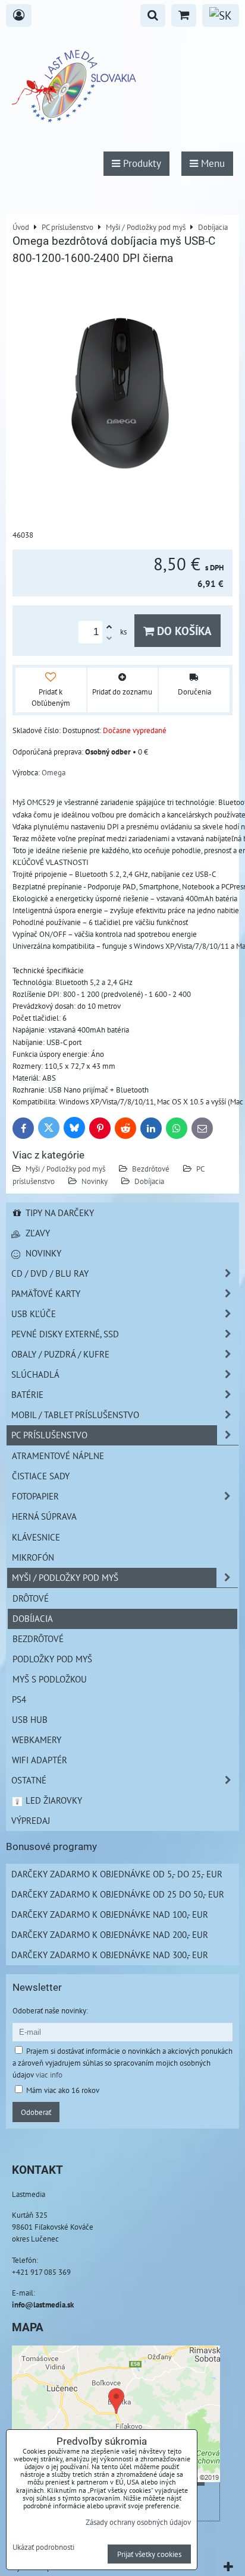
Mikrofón (33, 1557)
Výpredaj (31, 1820)
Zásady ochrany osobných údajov (138, 2522)
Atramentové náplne (58, 1456)
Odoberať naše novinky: (50, 2010)
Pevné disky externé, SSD (65, 1334)
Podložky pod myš (52, 1659)
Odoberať (36, 2112)
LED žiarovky (53, 1800)
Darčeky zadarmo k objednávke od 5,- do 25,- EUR (117, 1874)
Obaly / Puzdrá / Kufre (60, 1354)
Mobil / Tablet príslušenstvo (75, 1415)
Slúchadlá (35, 1374)
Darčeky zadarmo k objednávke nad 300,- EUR (110, 1955)
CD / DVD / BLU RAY (50, 1273)
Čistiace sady (41, 1476)
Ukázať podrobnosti (43, 2547)
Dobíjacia (149, 1181)
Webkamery (37, 1740)
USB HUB (30, 1719)
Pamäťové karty (46, 1293)
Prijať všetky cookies (149, 2554)
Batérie (27, 1394)
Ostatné (29, 1780)
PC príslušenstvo (49, 1435)
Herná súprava (44, 1516)
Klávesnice (36, 1537)
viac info (49, 2075)
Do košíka (183, 631)
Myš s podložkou (50, 1679)
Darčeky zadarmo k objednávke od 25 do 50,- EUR (118, 1894)
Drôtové (31, 1598)
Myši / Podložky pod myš (65, 1169)
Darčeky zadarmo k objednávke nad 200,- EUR (110, 1934)
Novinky (95, 1181)
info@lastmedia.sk (43, 2304)
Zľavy (37, 1233)
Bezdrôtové (151, 1169)
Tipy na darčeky (59, 1213)
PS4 (19, 1699)
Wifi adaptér (40, 1760)
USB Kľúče (34, 1314)
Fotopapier (35, 1496)
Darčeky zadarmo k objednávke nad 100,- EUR (110, 1914)
